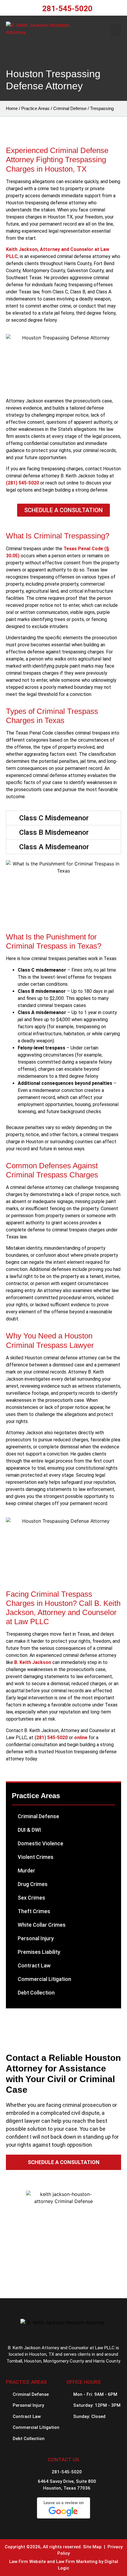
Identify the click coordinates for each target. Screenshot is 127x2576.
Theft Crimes (34, 1911)
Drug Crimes (33, 1884)
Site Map (92, 2547)
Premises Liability (39, 1952)
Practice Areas (35, 108)
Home (12, 108)
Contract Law (34, 1965)
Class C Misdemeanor (54, 818)
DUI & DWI (29, 1830)
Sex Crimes (31, 1898)
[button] (116, 30)
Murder (26, 1871)
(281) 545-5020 (22, 483)
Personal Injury (36, 1938)
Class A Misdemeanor (54, 847)
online (81, 1738)
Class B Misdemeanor (54, 832)
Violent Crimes (36, 1857)
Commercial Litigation (44, 1979)
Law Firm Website (27, 2562)
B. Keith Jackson (33, 1662)
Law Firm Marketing (77, 2562)
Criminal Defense (70, 108)
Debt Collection (36, 1993)
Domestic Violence (40, 1843)
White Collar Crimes (42, 1925)
